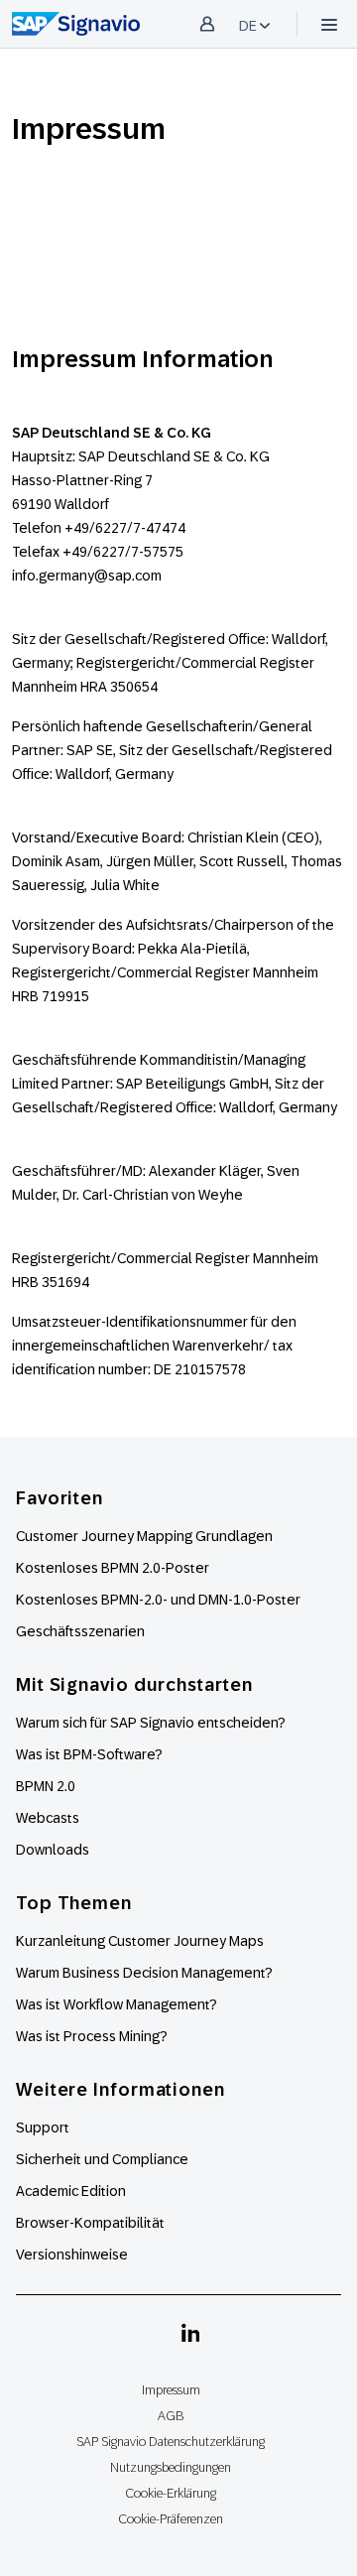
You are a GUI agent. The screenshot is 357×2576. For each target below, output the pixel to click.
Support (43, 2127)
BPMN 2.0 (46, 1786)
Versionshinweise (72, 2254)
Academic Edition (71, 2191)
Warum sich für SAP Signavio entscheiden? (151, 1723)
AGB (171, 2416)
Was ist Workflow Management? (117, 2004)
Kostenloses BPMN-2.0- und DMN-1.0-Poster (158, 1600)
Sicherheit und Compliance (102, 2159)
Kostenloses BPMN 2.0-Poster (113, 1568)
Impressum (171, 2390)
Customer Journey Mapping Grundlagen (144, 1536)
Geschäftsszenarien (80, 1631)
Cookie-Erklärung (171, 2493)
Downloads (53, 1850)
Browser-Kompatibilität (90, 2223)
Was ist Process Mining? (92, 2036)
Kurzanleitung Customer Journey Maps (140, 1941)
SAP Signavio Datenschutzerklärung (171, 2442)
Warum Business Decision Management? (144, 1973)
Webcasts (48, 1818)
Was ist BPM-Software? (89, 1754)
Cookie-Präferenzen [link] (171, 2519)
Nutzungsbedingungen (171, 2467)
